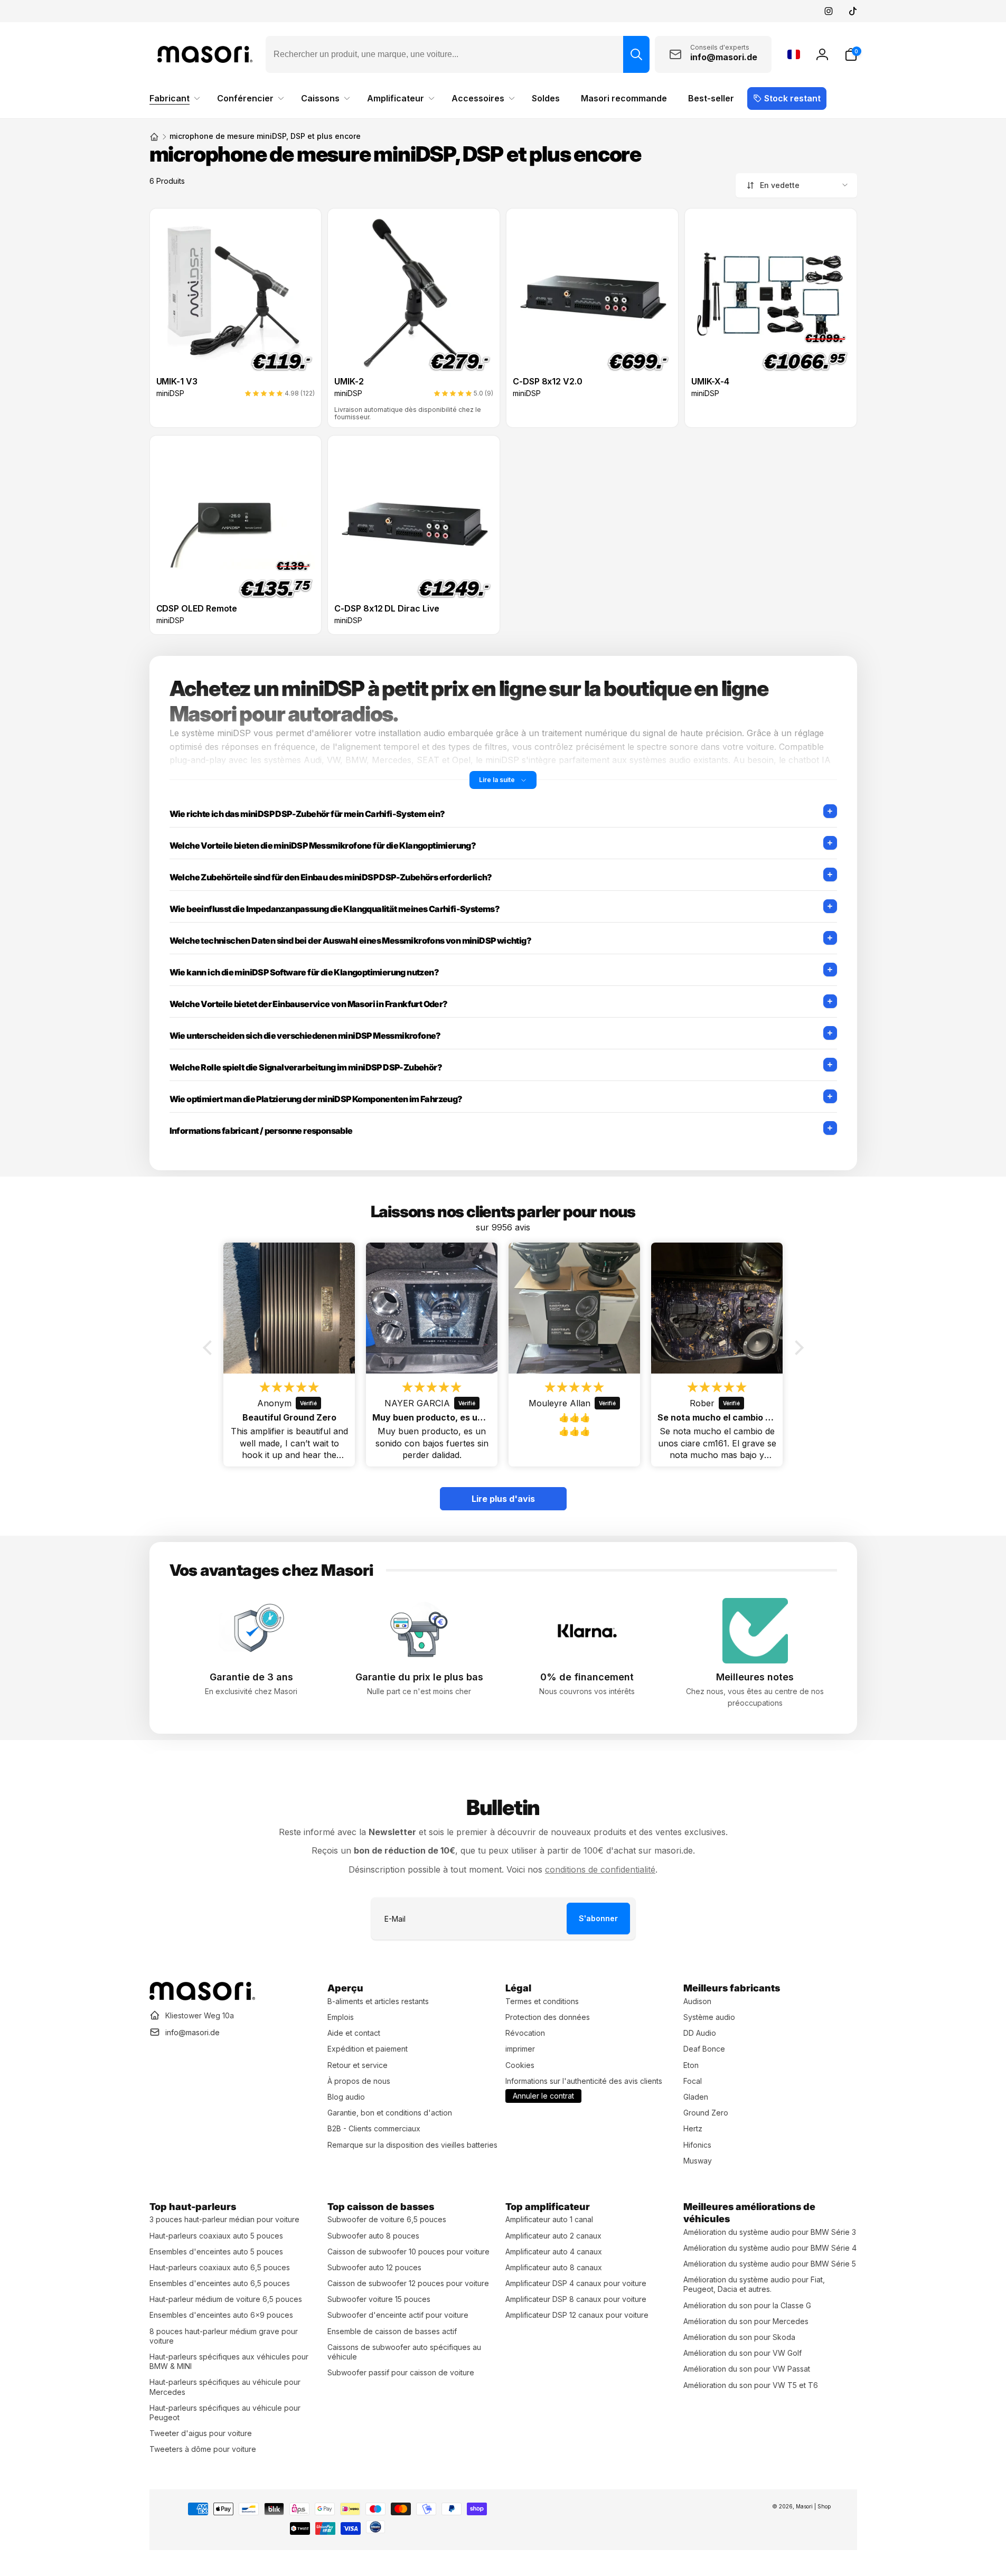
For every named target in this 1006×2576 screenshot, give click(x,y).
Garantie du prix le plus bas (419, 1677)
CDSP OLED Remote (197, 609)
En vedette (780, 185)
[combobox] (458, 54)
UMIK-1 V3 (177, 382)
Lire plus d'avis (503, 1499)
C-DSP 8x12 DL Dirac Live (387, 609)
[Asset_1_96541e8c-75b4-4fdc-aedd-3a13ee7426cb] (202, 1997)
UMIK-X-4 (710, 382)
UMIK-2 (349, 382)
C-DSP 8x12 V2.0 (548, 382)
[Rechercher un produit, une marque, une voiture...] (636, 54)
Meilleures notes (755, 1677)
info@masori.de (192, 2032)
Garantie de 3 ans (251, 1677)
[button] (851, 54)
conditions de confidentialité (600, 1869)
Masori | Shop (813, 2506)
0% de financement (587, 1677)
